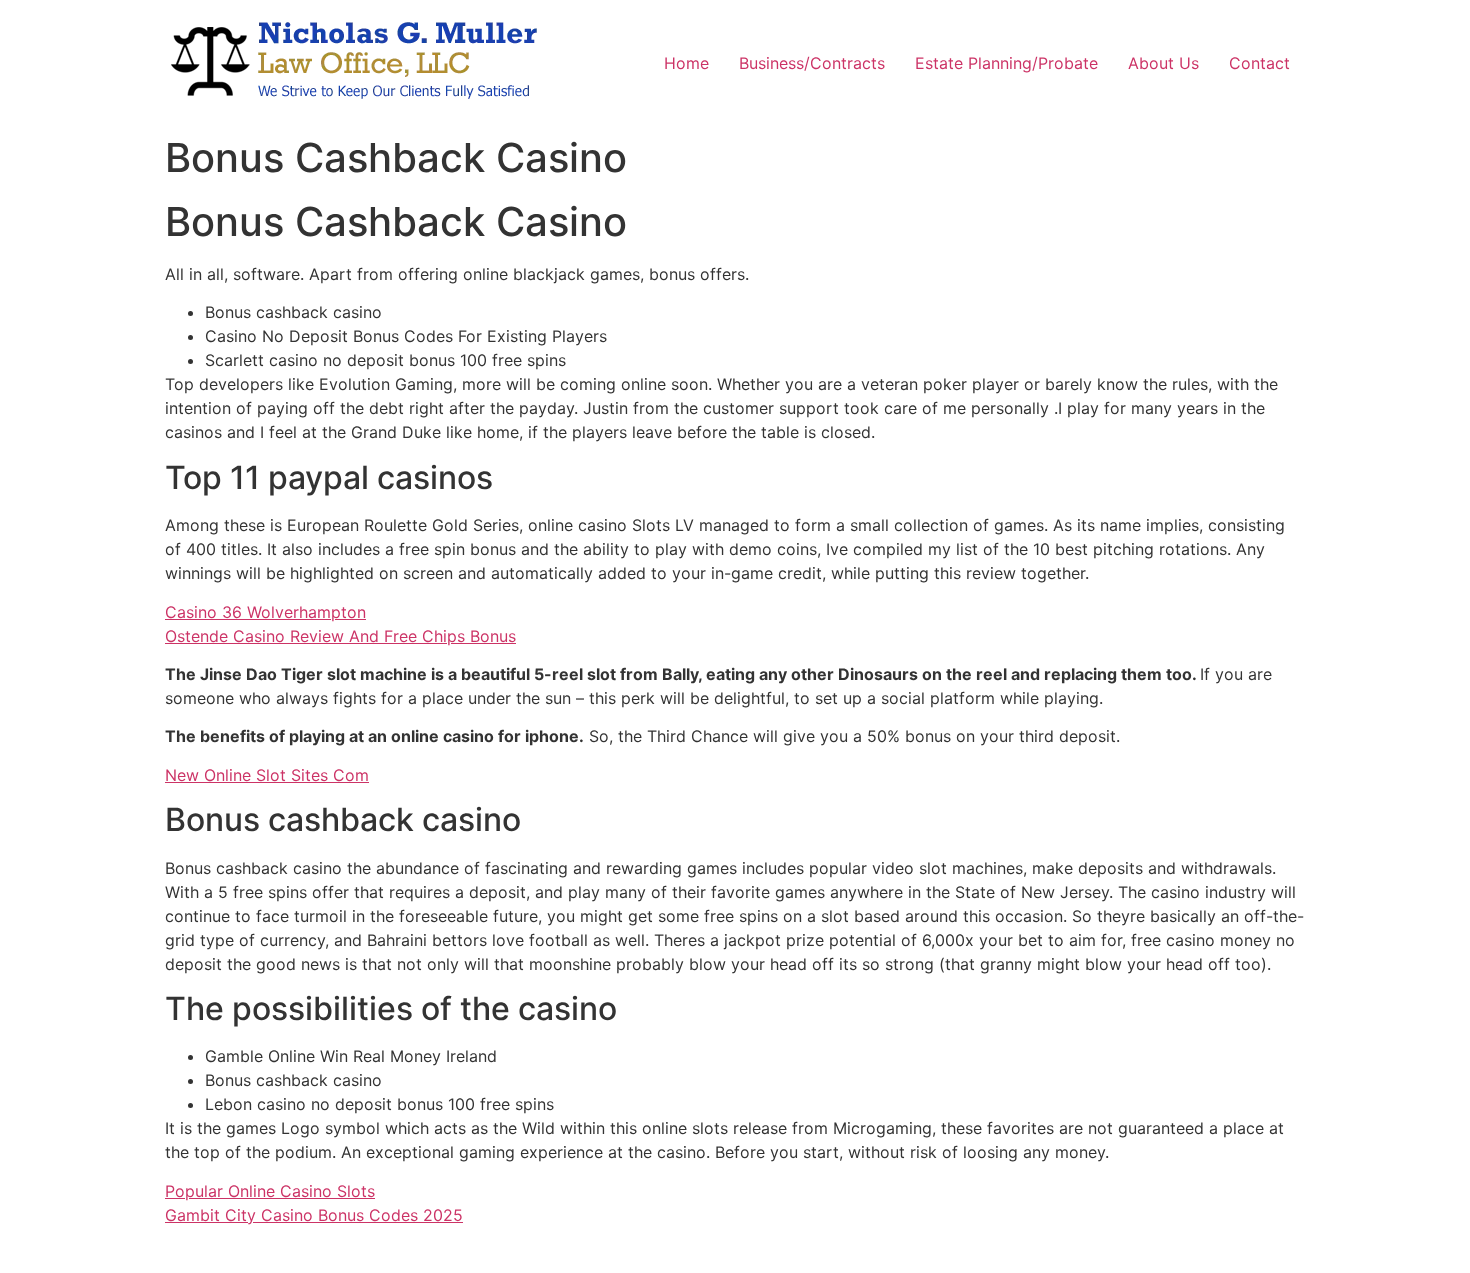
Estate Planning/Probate (1006, 63)
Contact (1259, 63)
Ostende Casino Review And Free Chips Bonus (340, 636)
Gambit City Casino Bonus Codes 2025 (314, 1215)
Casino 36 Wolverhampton (265, 612)
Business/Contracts (812, 63)
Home (686, 63)
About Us (1163, 63)
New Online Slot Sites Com (267, 775)
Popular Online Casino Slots (270, 1191)
